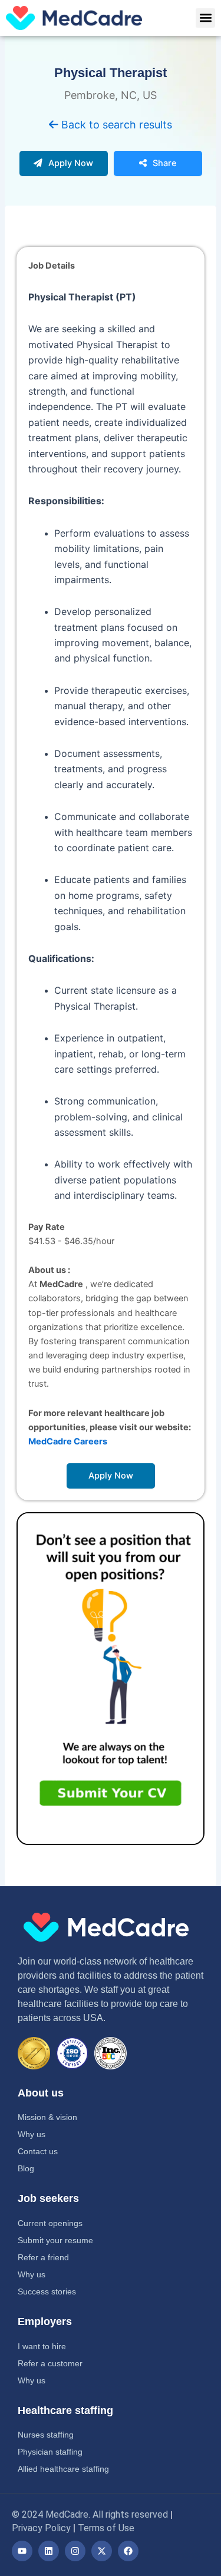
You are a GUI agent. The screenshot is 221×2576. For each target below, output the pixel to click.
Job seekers (48, 2198)
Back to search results (115, 125)
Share (165, 163)
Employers (45, 2322)
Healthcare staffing (65, 2410)
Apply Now (71, 163)
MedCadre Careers (68, 1441)
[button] (205, 18)
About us (41, 2093)
